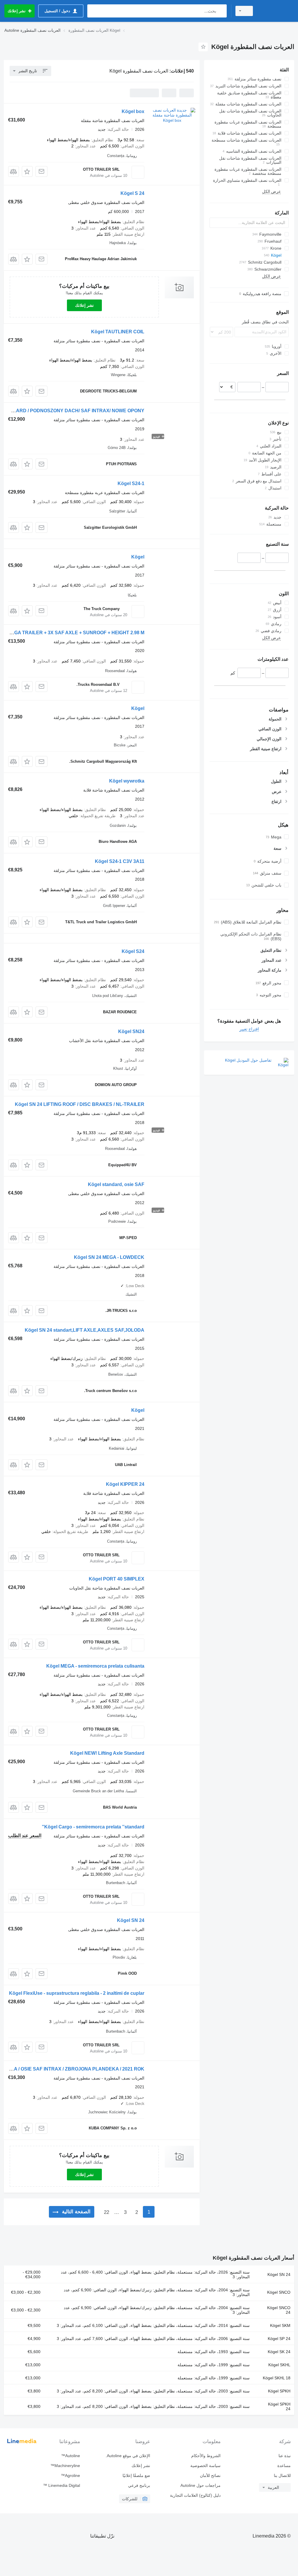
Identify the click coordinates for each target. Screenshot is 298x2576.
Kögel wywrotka (127, 781)
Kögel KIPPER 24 (125, 1484)
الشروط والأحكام (206, 2456)
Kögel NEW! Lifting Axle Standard (107, 1753)
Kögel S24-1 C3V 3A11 (120, 861)
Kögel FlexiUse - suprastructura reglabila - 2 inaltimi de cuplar (77, 1993)
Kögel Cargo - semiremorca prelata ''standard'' (93, 1827)
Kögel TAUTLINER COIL (118, 332)
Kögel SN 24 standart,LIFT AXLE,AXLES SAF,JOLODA (85, 1330)
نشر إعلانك (84, 305)
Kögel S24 (133, 951)
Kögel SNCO (279, 2292)
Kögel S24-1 (131, 483)
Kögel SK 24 (279, 2352)
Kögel (138, 557)
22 (107, 2212)
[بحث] (221, 11)
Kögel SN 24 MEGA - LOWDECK (109, 1257)
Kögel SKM (280, 2325)
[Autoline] (276, 11)
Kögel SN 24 (131, 1920)
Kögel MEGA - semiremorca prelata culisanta (95, 1666)
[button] (27, 171)
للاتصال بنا (282, 2475)
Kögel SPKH (279, 2391)
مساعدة (284, 2466)
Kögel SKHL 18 (277, 2378)
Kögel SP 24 (279, 2339)
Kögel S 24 (132, 193)
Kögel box (133, 111)
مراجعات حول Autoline (200, 2485)
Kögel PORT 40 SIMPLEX (117, 1579)
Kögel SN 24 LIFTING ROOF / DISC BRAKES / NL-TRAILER (80, 1104)
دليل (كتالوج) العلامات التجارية (195, 2495)
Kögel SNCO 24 (279, 2310)
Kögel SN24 (131, 1031)
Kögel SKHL (279, 2365)
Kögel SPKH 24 (279, 2406)
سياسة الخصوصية (205, 2466)
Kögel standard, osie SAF (116, 1184)
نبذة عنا (285, 2456)
